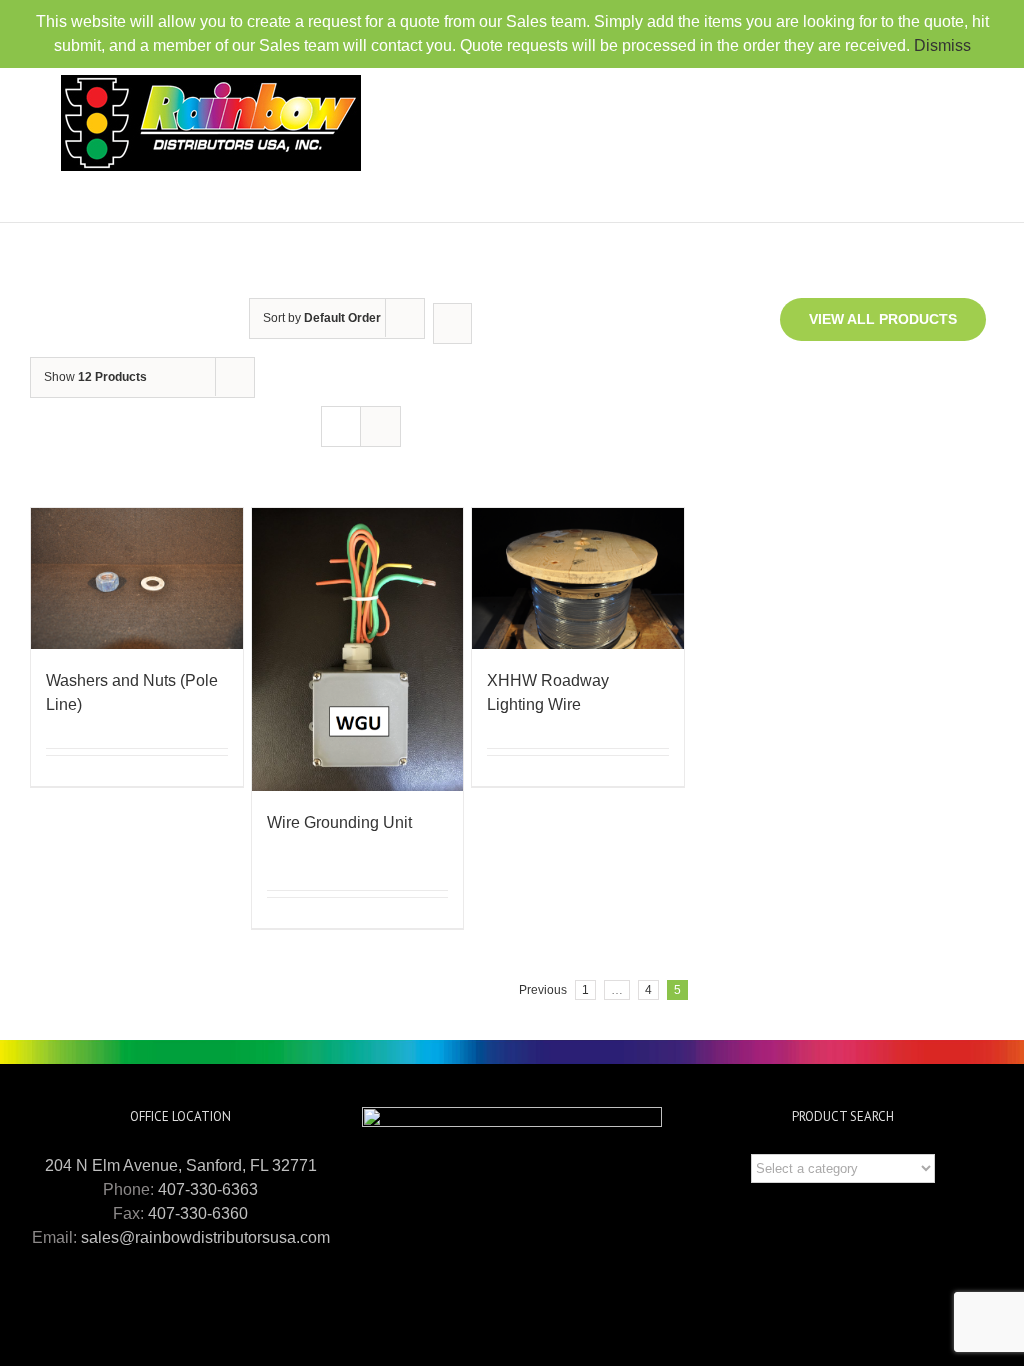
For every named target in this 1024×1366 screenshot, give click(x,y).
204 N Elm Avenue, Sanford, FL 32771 (181, 1165)
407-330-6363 (208, 1189)
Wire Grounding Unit (339, 822)
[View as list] (380, 426)
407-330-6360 (198, 1213)
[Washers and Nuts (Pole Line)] (137, 578)
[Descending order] (452, 323)
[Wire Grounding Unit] (358, 649)
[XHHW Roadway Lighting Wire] (578, 578)
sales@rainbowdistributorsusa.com (205, 1237)
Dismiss (942, 45)
